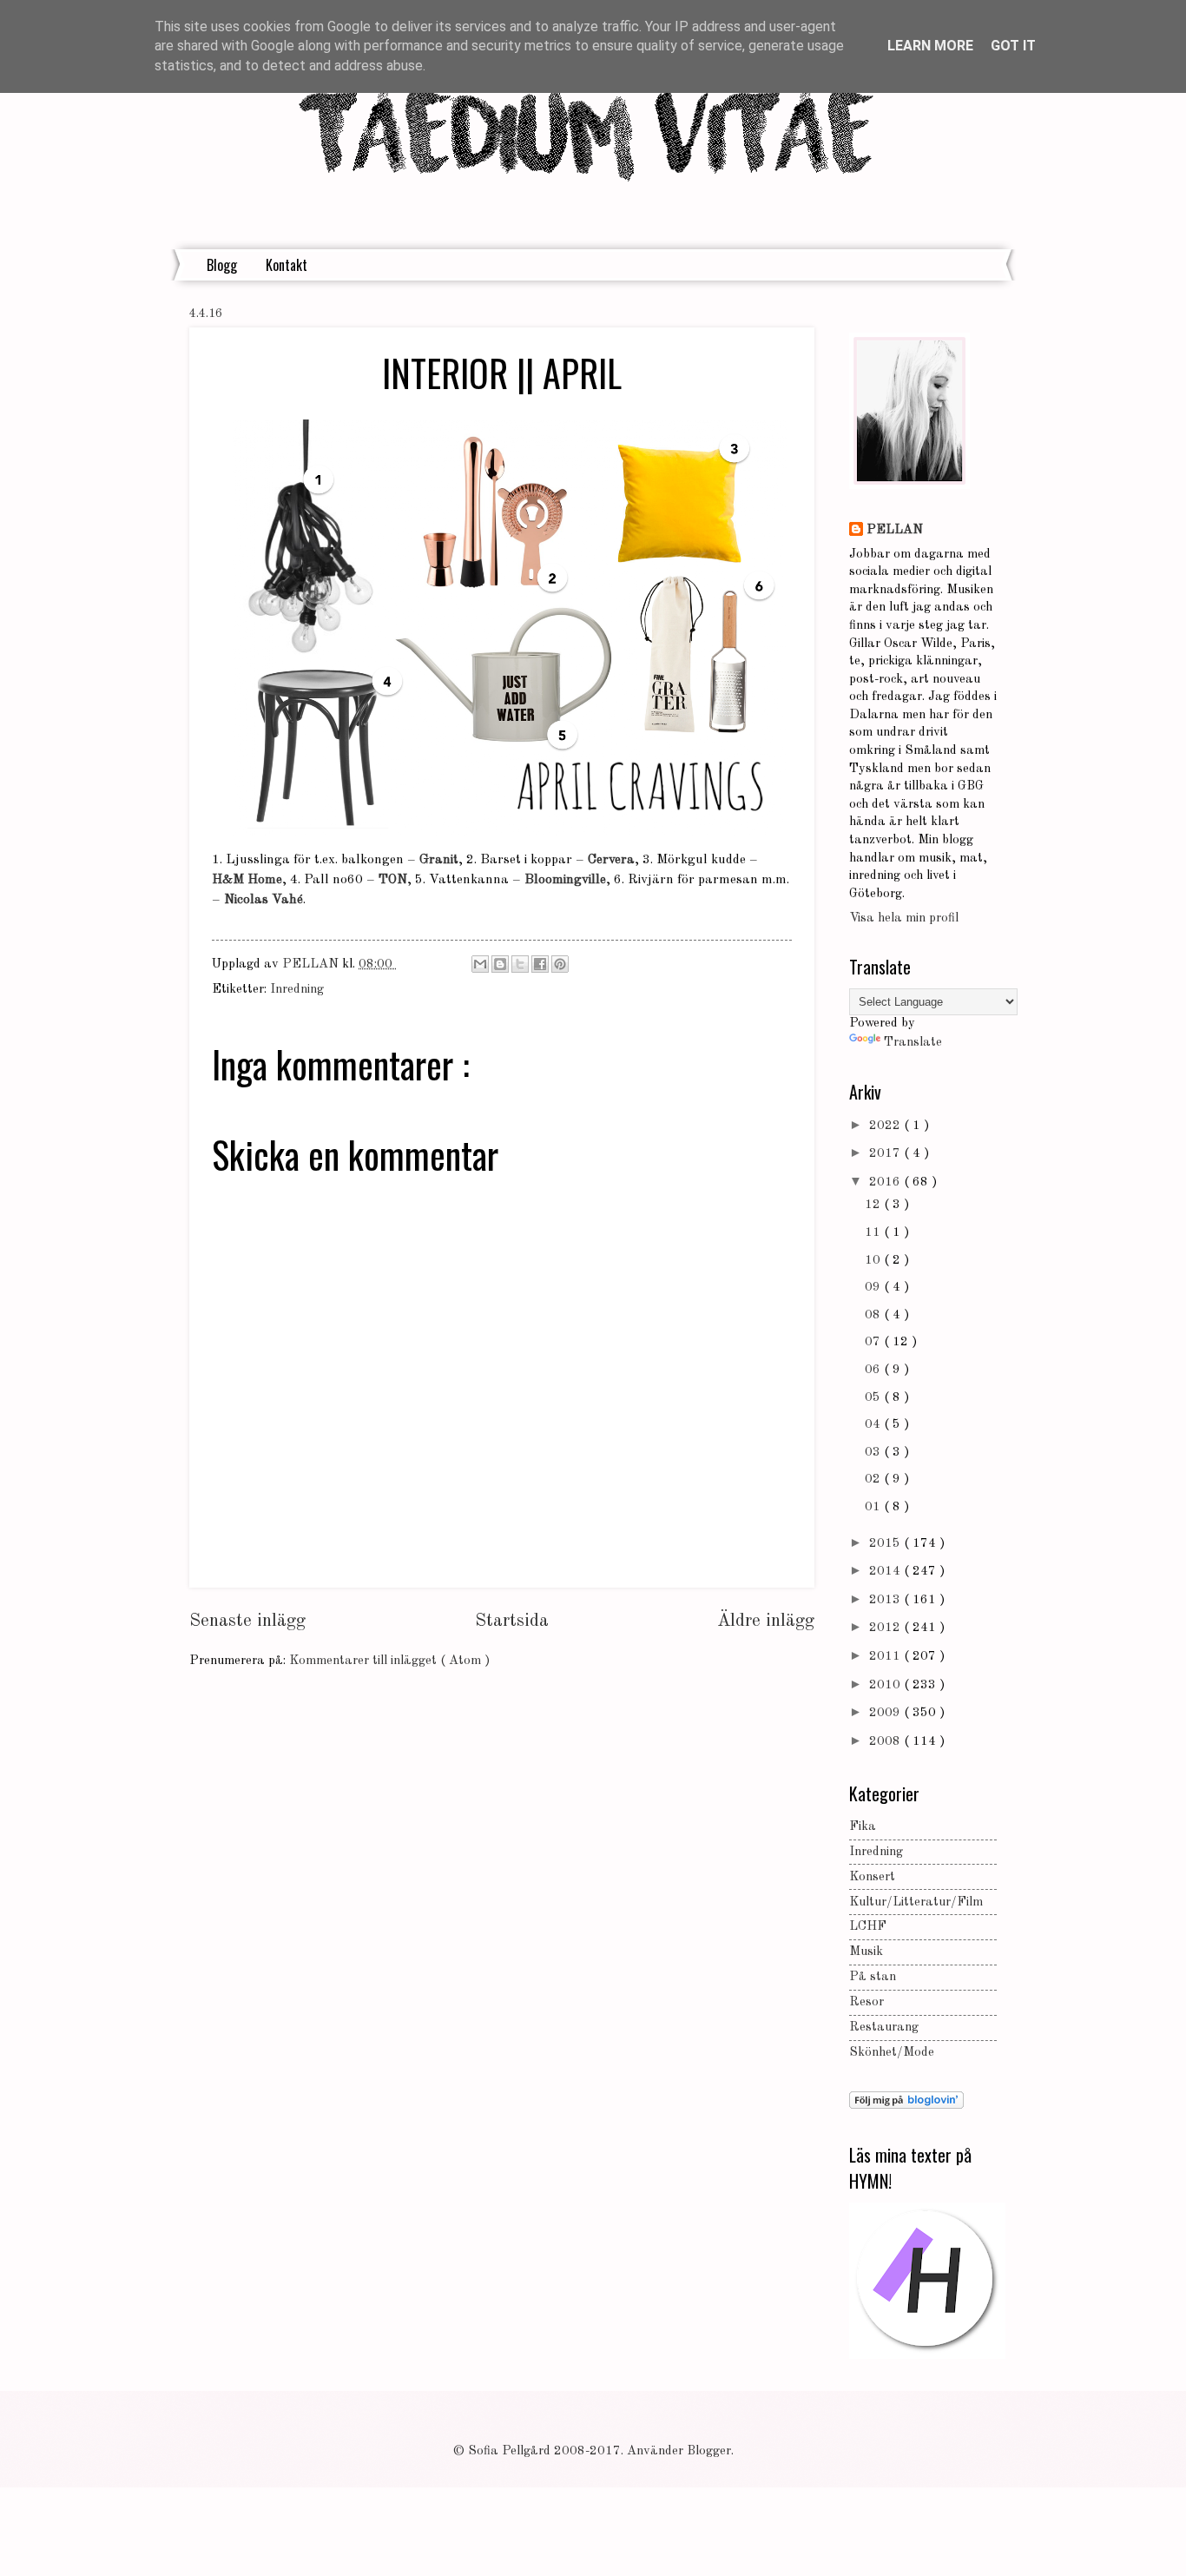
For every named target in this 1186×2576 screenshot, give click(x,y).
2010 (886, 1685)
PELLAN (895, 530)
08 (874, 1315)
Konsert (872, 1877)
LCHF (868, 1927)
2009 (886, 1713)
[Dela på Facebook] (540, 964)
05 (874, 1398)
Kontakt (287, 265)
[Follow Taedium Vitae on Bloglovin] (906, 2106)
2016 (886, 1182)
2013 (886, 1600)
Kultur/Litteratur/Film (916, 1902)
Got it (1013, 46)
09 (874, 1288)
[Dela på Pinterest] (560, 964)
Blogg (222, 265)
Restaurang (884, 2028)
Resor (866, 2002)
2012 (886, 1628)
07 (874, 1342)
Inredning (297, 990)
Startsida (512, 1621)
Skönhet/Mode (892, 2053)
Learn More (930, 46)
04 (874, 1425)
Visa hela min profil (904, 918)
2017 (886, 1154)
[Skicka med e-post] (480, 964)
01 (874, 1507)
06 (874, 1370)
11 (874, 1233)
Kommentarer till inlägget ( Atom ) (389, 1661)
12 (874, 1205)
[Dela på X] (520, 964)
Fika (863, 1827)
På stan (873, 1977)
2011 (886, 1657)
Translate (913, 1043)
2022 (886, 1126)
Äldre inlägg (766, 1621)
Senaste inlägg (247, 1621)
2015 (886, 1544)
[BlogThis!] (500, 964)
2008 (886, 1742)
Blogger (709, 2451)
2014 (886, 1572)
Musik (866, 1952)
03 (874, 1453)
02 (874, 1480)
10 (874, 1261)
